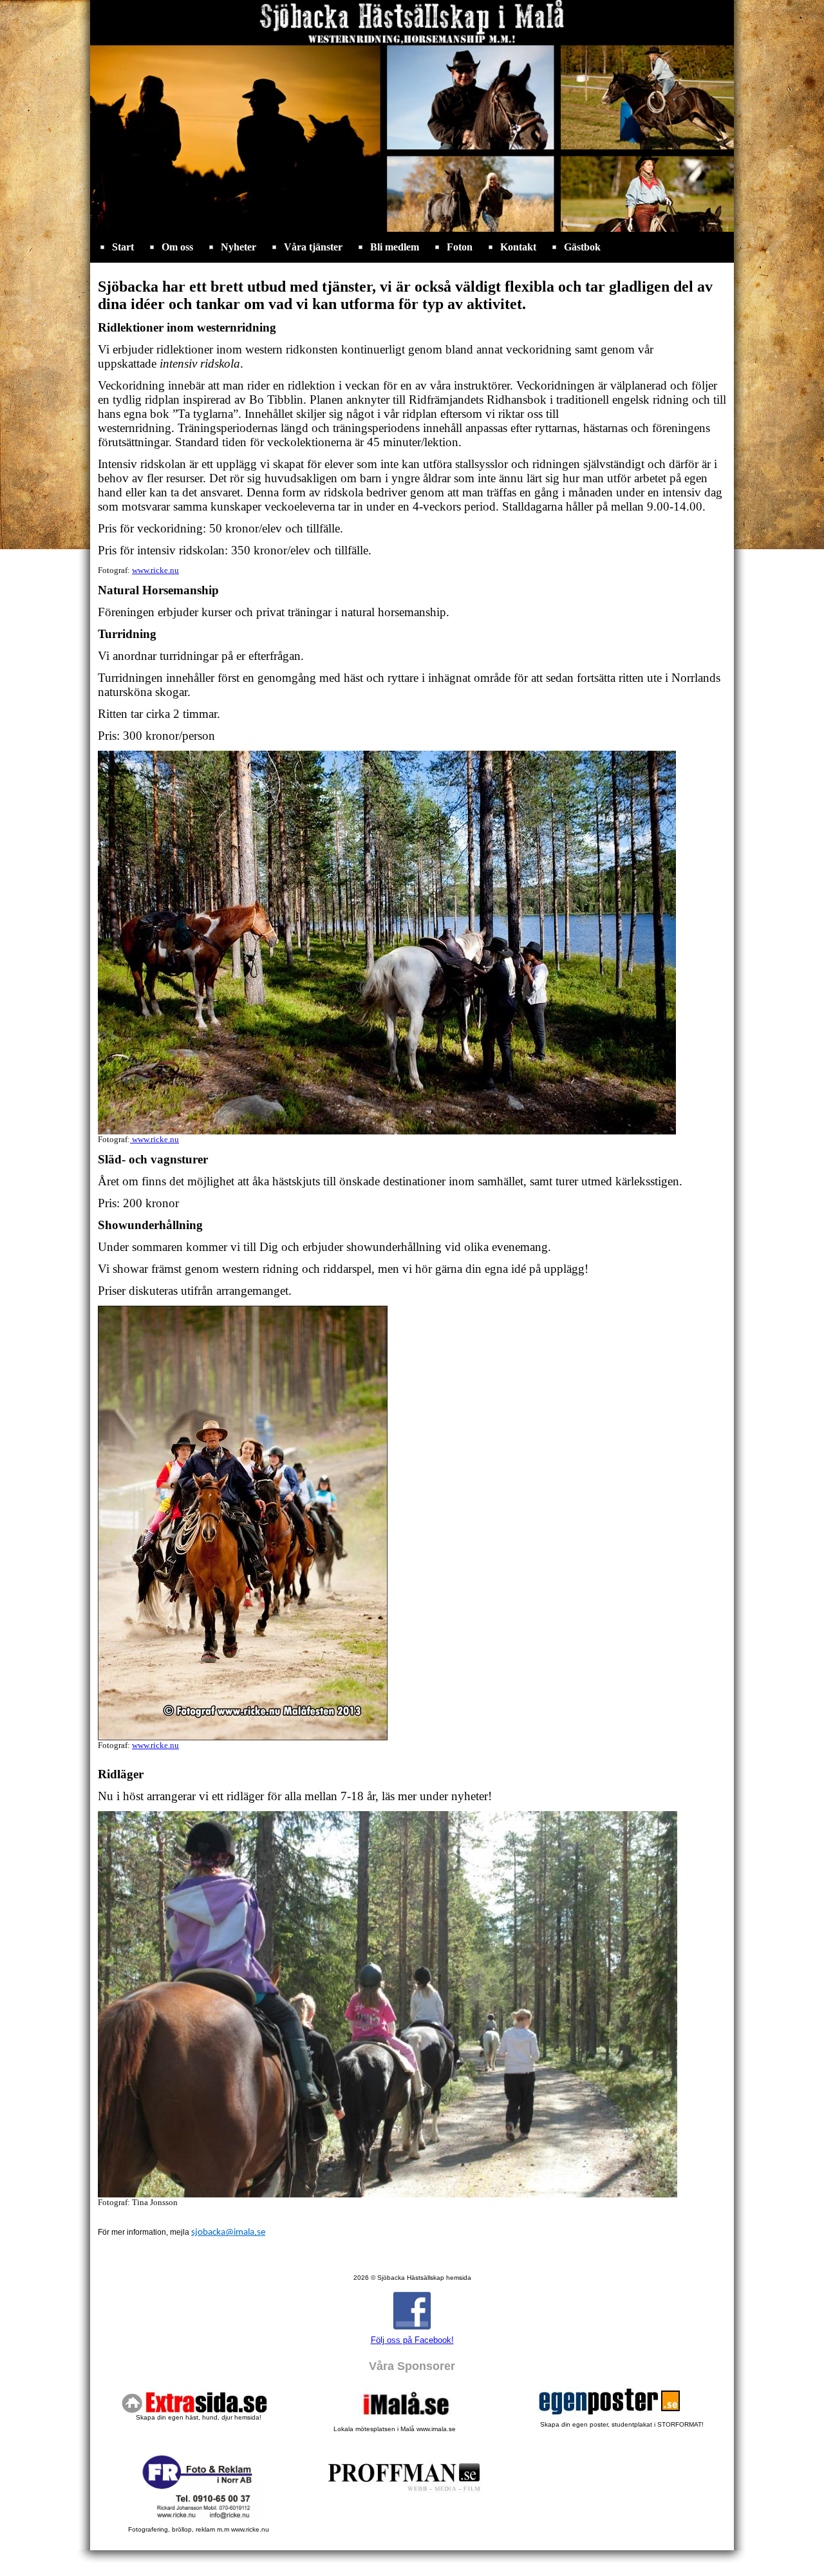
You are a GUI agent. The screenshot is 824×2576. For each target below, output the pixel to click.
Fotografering (199, 2529)
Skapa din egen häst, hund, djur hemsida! (199, 2417)
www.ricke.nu (155, 570)
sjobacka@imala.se (228, 2233)
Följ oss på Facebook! (412, 2340)
